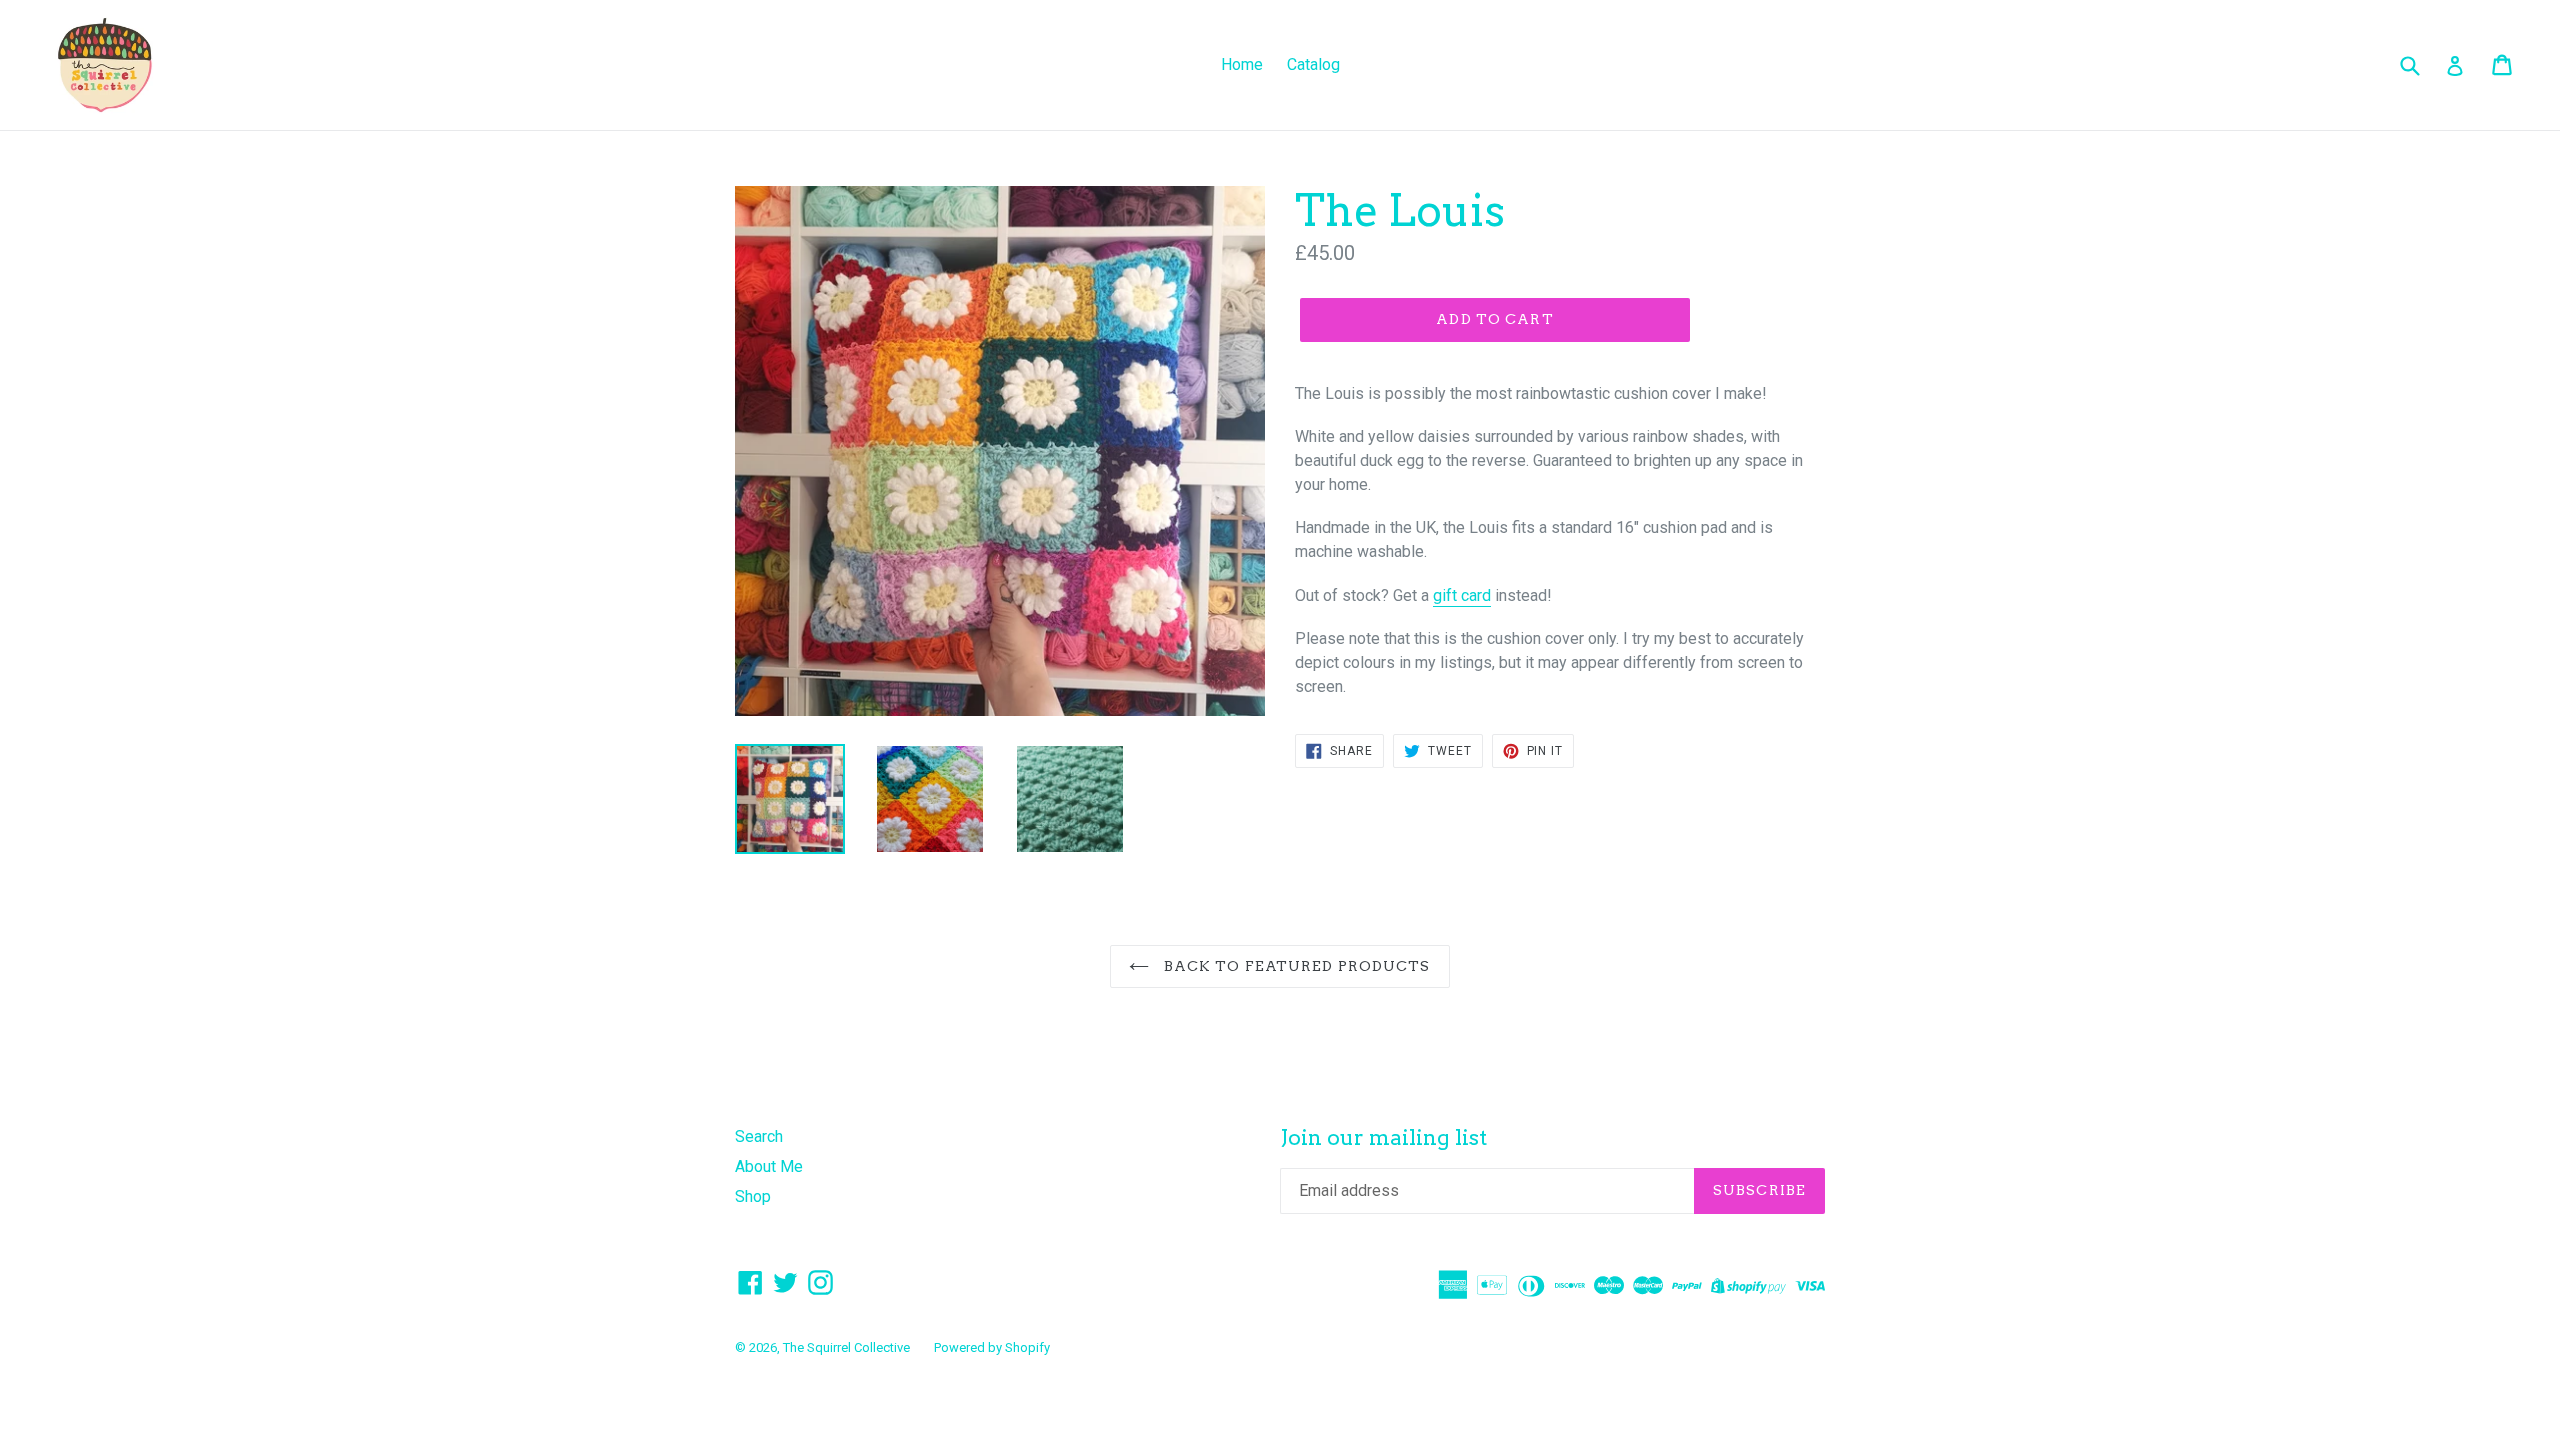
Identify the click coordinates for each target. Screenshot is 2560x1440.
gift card (1462, 595)
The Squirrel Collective (846, 1347)
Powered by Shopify (992, 1347)
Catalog (1313, 64)
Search (759, 1136)
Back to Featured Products (1294, 966)
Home (1242, 64)
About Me (769, 1166)
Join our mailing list (1383, 1137)
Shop (753, 1196)
